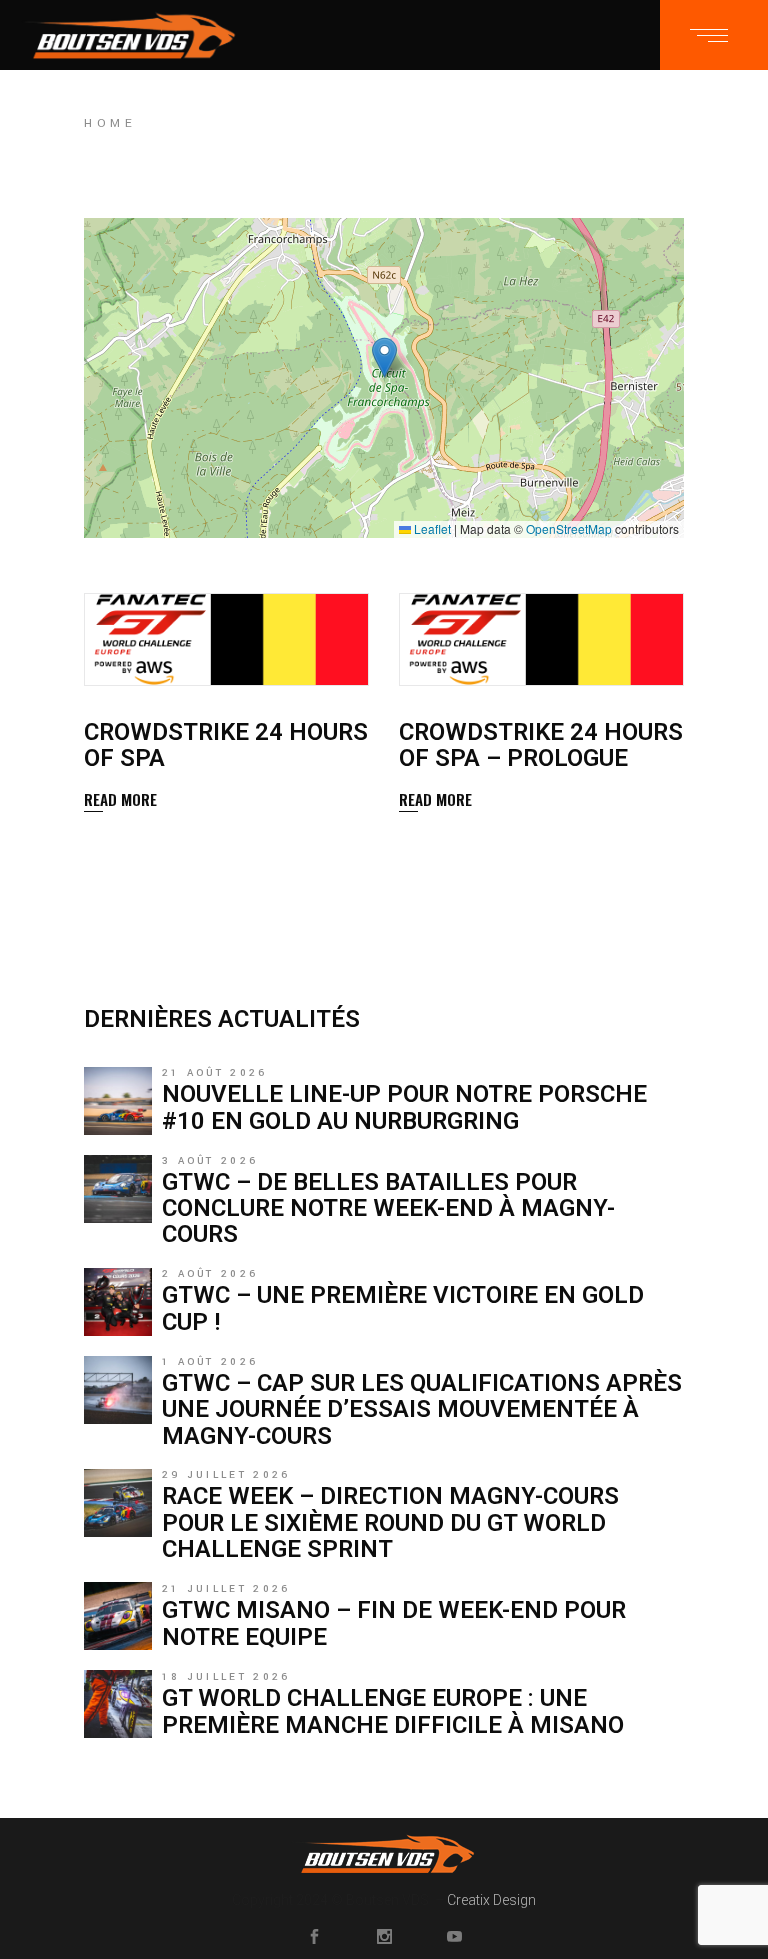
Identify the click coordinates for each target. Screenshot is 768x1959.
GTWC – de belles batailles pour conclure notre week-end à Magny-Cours (388, 1208)
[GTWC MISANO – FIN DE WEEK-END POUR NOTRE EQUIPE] (118, 1616)
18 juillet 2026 (226, 1677)
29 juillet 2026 (226, 1475)
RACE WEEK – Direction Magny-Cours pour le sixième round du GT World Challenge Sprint (390, 1522)
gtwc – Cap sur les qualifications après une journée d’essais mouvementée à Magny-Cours (422, 1409)
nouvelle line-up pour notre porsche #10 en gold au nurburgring (404, 1107)
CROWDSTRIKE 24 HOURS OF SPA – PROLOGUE (541, 745)
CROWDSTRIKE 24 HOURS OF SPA (226, 745)
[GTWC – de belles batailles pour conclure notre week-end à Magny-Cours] (118, 1189)
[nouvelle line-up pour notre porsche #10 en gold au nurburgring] (118, 1101)
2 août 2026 (210, 1274)
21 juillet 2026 (226, 1589)
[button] (384, 357)
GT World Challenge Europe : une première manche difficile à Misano (393, 1711)
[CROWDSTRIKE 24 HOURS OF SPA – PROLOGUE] (541, 639)
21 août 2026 (215, 1073)
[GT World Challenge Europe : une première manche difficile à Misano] (118, 1704)
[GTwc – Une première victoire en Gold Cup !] (118, 1302)
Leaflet (431, 528)
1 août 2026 (210, 1362)
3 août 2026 (210, 1161)
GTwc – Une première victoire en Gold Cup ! (403, 1308)
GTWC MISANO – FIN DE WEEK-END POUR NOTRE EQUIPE (394, 1623)
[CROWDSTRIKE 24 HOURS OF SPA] (226, 639)
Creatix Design (491, 1900)
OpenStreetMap (569, 528)
